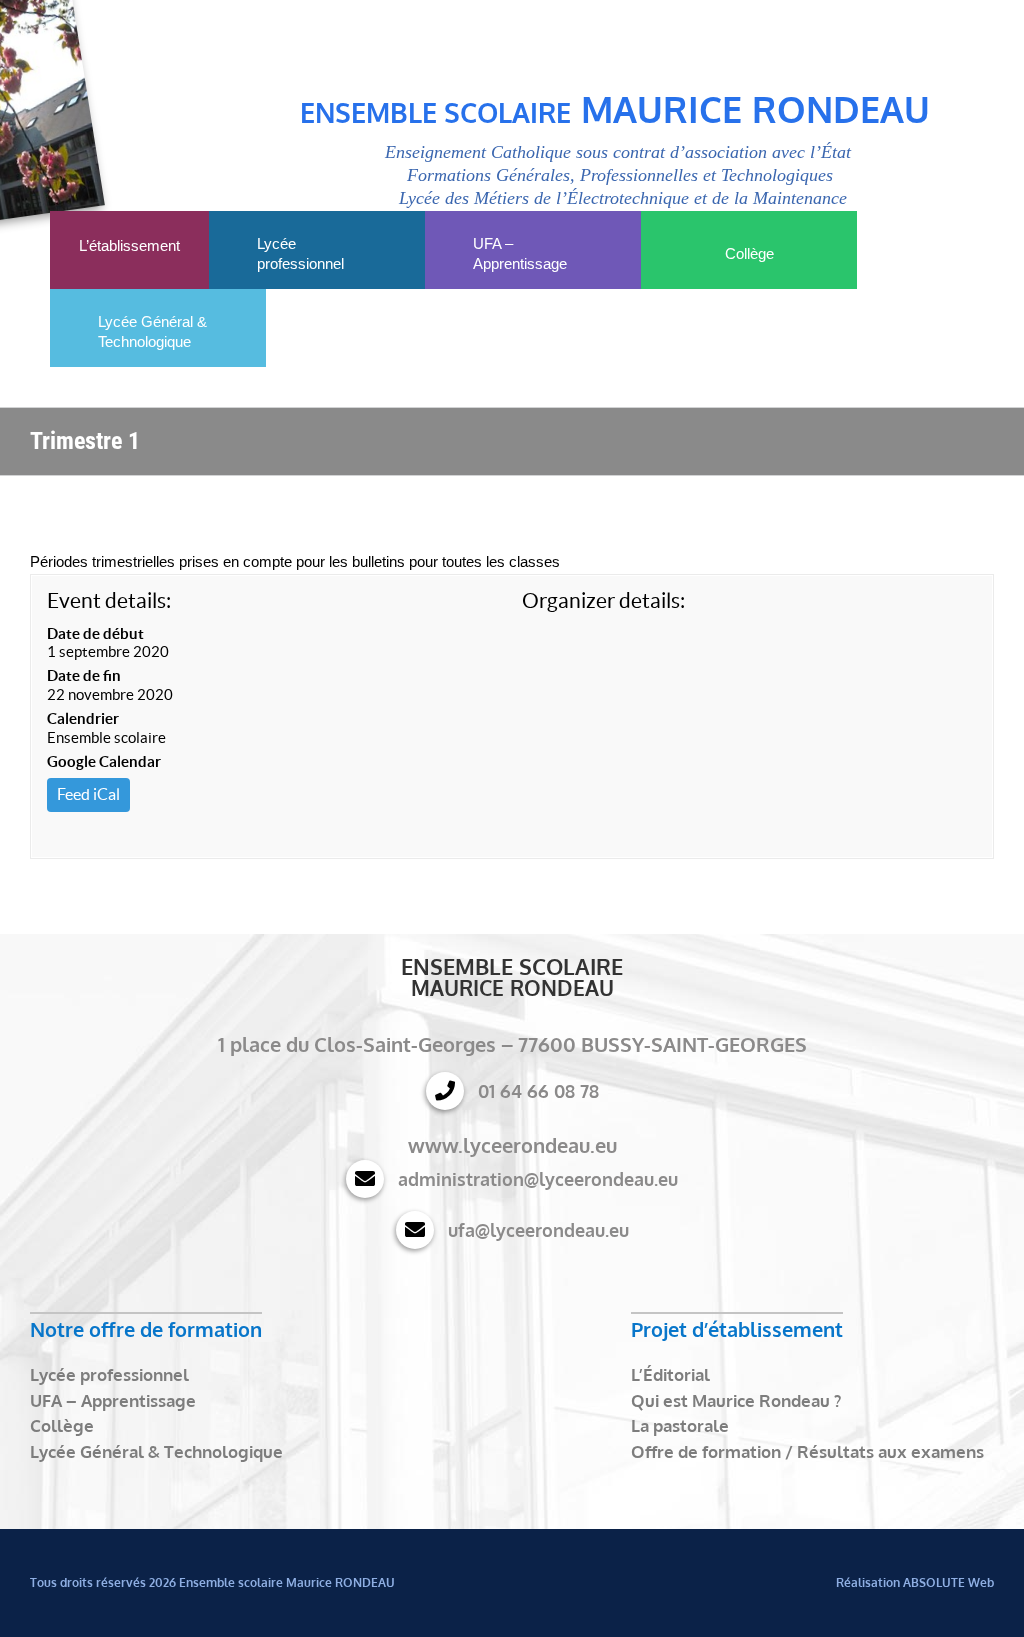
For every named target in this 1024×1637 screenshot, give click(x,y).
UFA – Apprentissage (113, 1400)
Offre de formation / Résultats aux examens (807, 1451)
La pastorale (680, 1425)
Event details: (109, 600)
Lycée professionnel (109, 1374)
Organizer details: (603, 600)
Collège (62, 1425)
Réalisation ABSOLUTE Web (915, 1582)
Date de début (95, 633)
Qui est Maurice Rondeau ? (736, 1400)
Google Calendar (104, 761)
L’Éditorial (670, 1374)
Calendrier (83, 718)
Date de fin (84, 675)
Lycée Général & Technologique (156, 1451)
